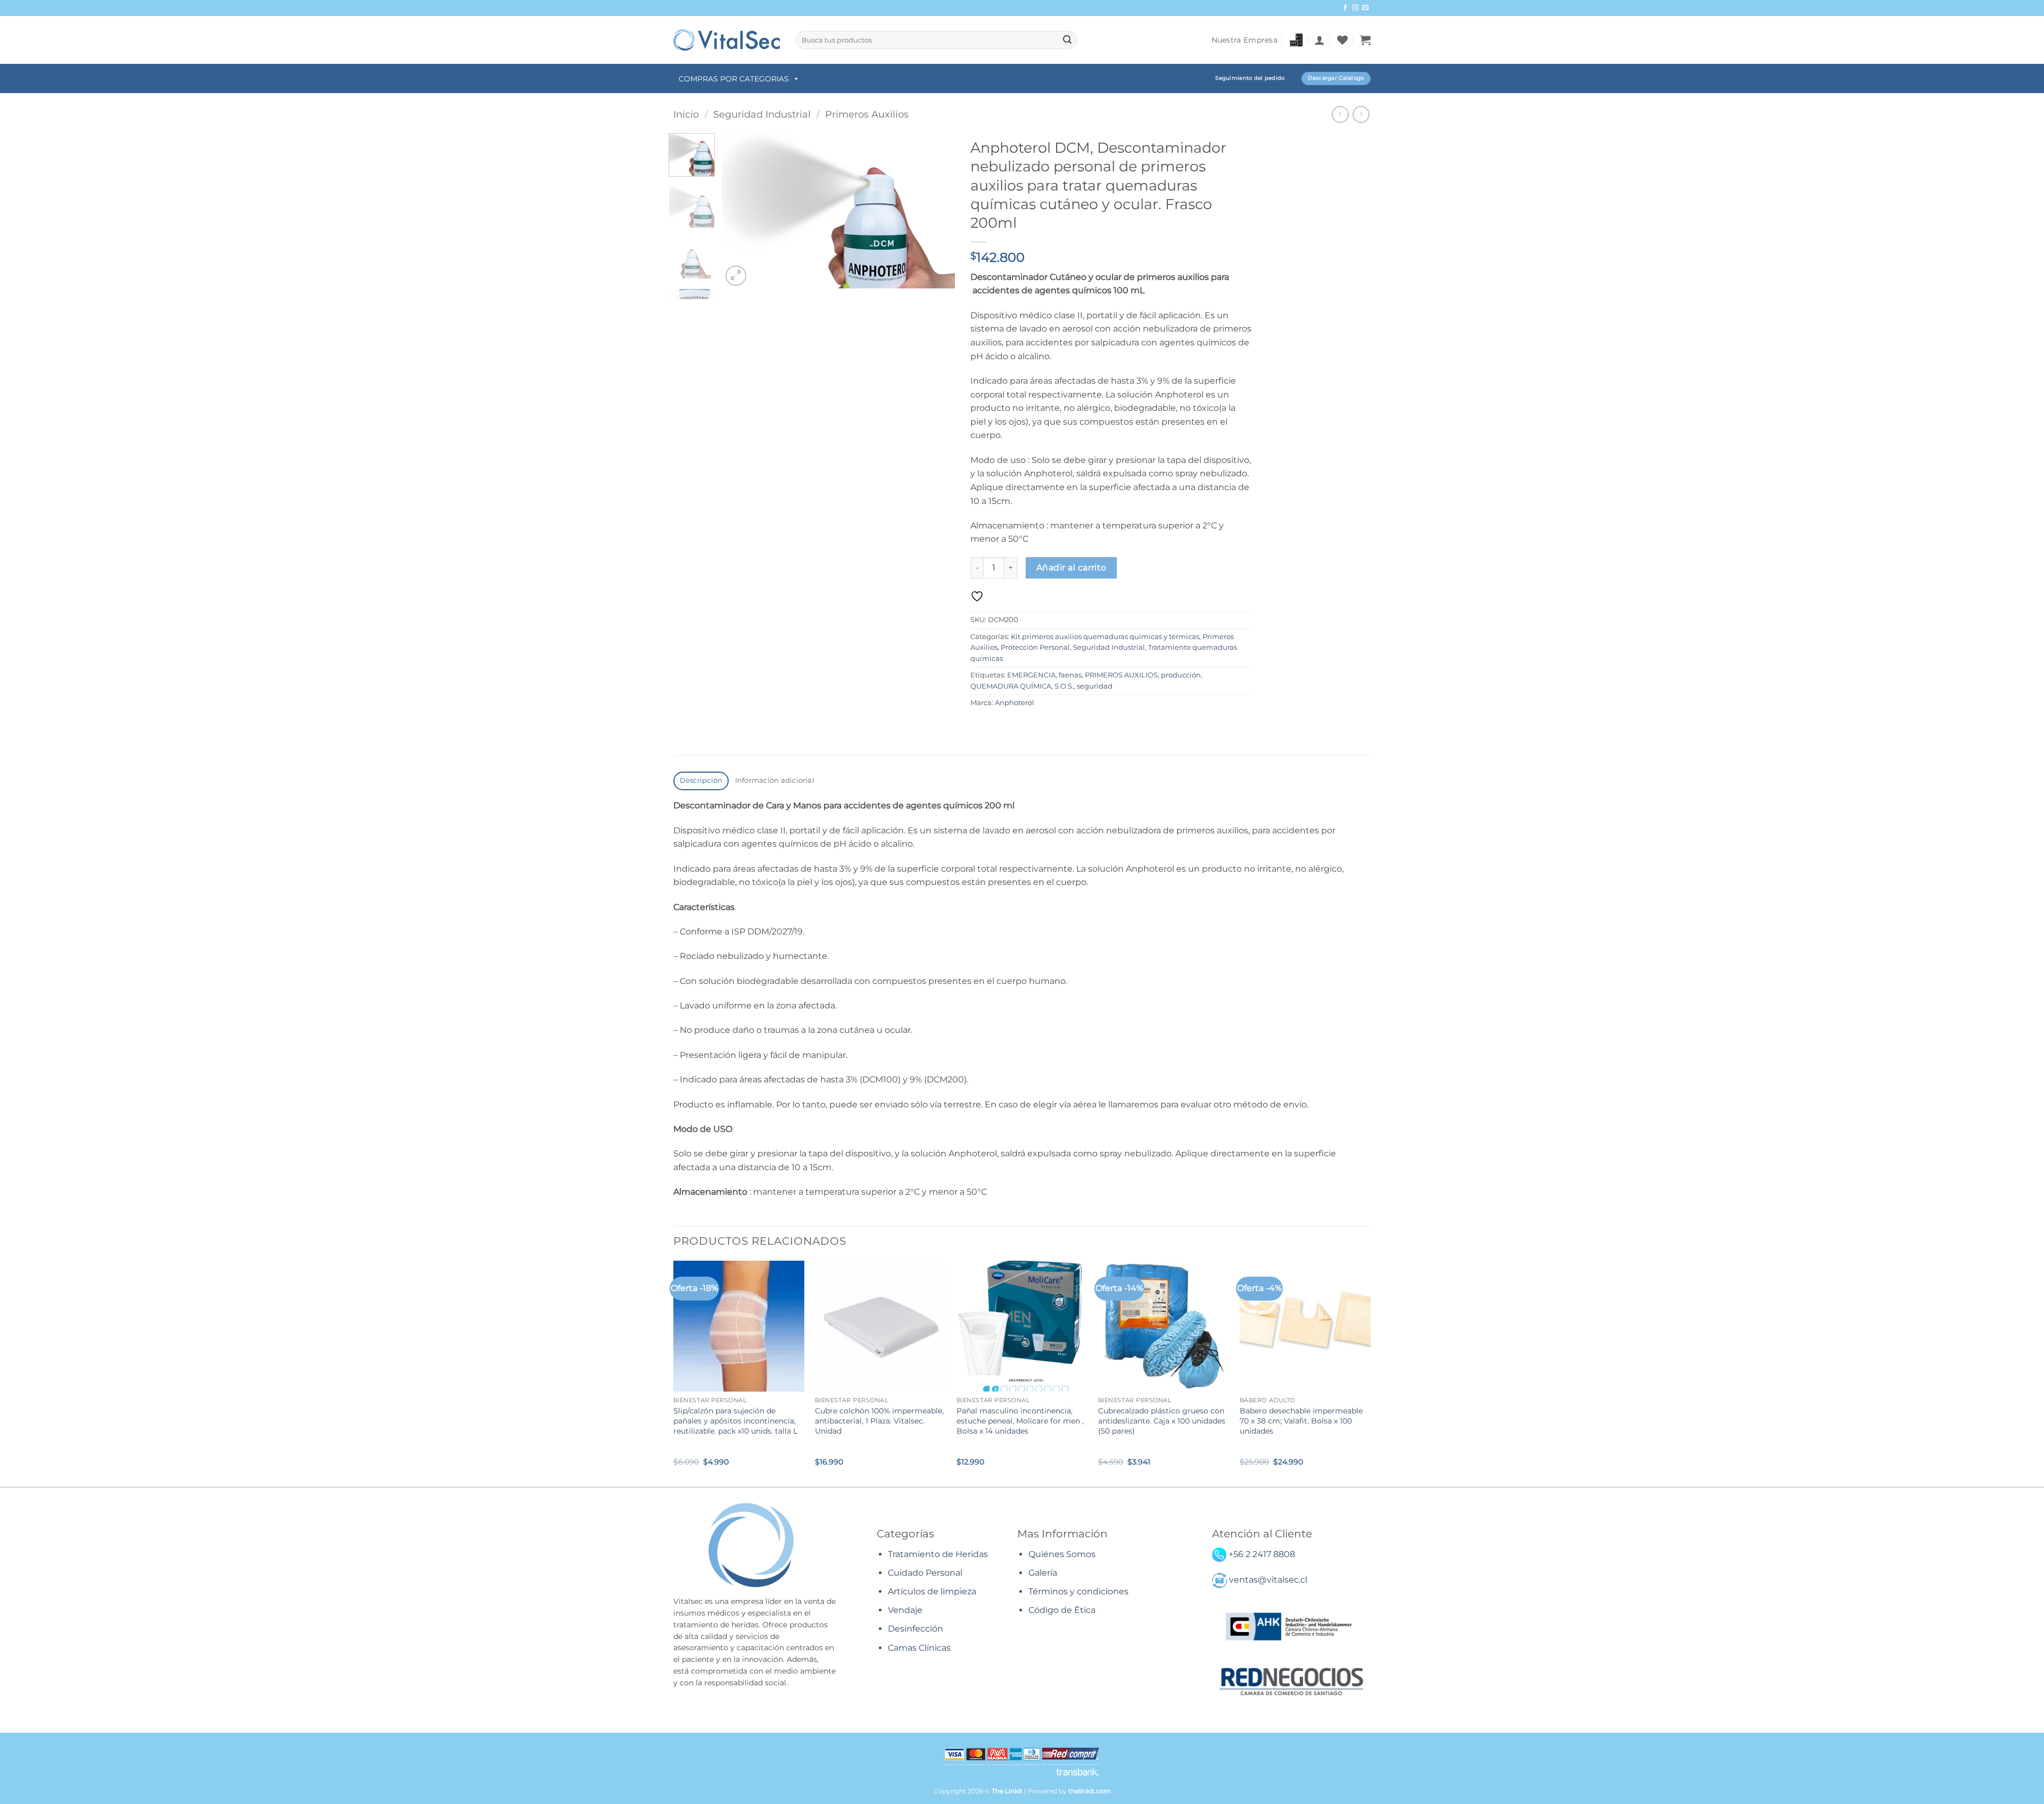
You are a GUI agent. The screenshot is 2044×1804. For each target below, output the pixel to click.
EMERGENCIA (1031, 675)
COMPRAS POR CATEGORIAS (734, 79)
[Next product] (1340, 114)
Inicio (686, 114)
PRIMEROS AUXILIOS (1121, 675)
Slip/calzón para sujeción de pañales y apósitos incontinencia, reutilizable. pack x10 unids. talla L (735, 1421)
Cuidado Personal (925, 1573)
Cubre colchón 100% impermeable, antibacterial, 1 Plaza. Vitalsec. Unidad (879, 1421)
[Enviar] (1067, 40)
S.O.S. (1064, 686)
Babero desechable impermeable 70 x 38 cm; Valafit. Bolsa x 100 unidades (1301, 1421)
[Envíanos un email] (1365, 8)
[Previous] (740, 211)
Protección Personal (1035, 647)
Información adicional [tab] (775, 780)
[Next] (937, 211)
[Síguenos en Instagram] (1355, 8)
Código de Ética (1062, 1610)
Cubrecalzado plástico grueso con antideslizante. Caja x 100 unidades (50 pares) (1162, 1421)
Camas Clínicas (919, 1648)
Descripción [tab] (701, 780)
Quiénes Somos (1062, 1554)
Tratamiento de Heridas (938, 1554)
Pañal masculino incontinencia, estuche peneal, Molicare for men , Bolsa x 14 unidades (1020, 1421)
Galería (1043, 1573)
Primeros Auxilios (867, 114)
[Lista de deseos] (1342, 40)
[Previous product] (1361, 114)
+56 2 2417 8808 (1262, 1554)
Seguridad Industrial (762, 114)
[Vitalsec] (727, 40)
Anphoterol (1015, 703)
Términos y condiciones (1078, 1591)
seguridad (1095, 686)
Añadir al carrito (1072, 568)
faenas (1070, 675)
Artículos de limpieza (932, 1591)
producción (1181, 675)
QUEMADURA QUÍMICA (1011, 686)
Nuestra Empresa (1244, 40)
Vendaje (905, 1610)
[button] (1320, 40)
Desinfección (916, 1629)
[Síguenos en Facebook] (1345, 8)
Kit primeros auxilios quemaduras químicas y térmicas (1105, 637)
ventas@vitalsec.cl (1268, 1580)
